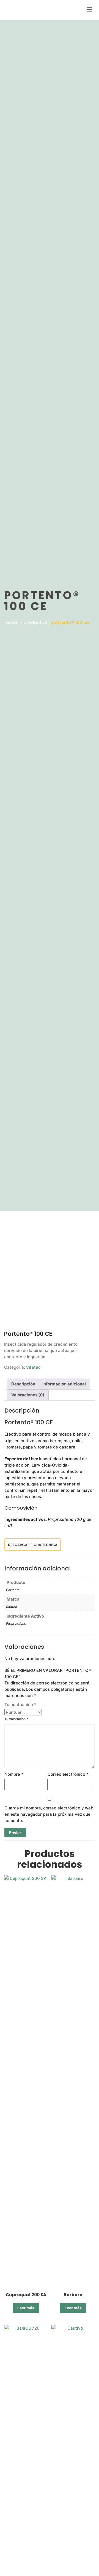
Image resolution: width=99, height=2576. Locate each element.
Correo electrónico (68, 1774)
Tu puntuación (20, 1705)
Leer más (26, 2308)
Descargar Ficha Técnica (33, 1545)
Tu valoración (16, 1719)
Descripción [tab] (23, 1384)
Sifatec (33, 1367)
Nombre (14, 1774)
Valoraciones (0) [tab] (28, 1395)
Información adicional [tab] (64, 1384)
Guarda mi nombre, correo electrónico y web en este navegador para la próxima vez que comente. (49, 1814)
